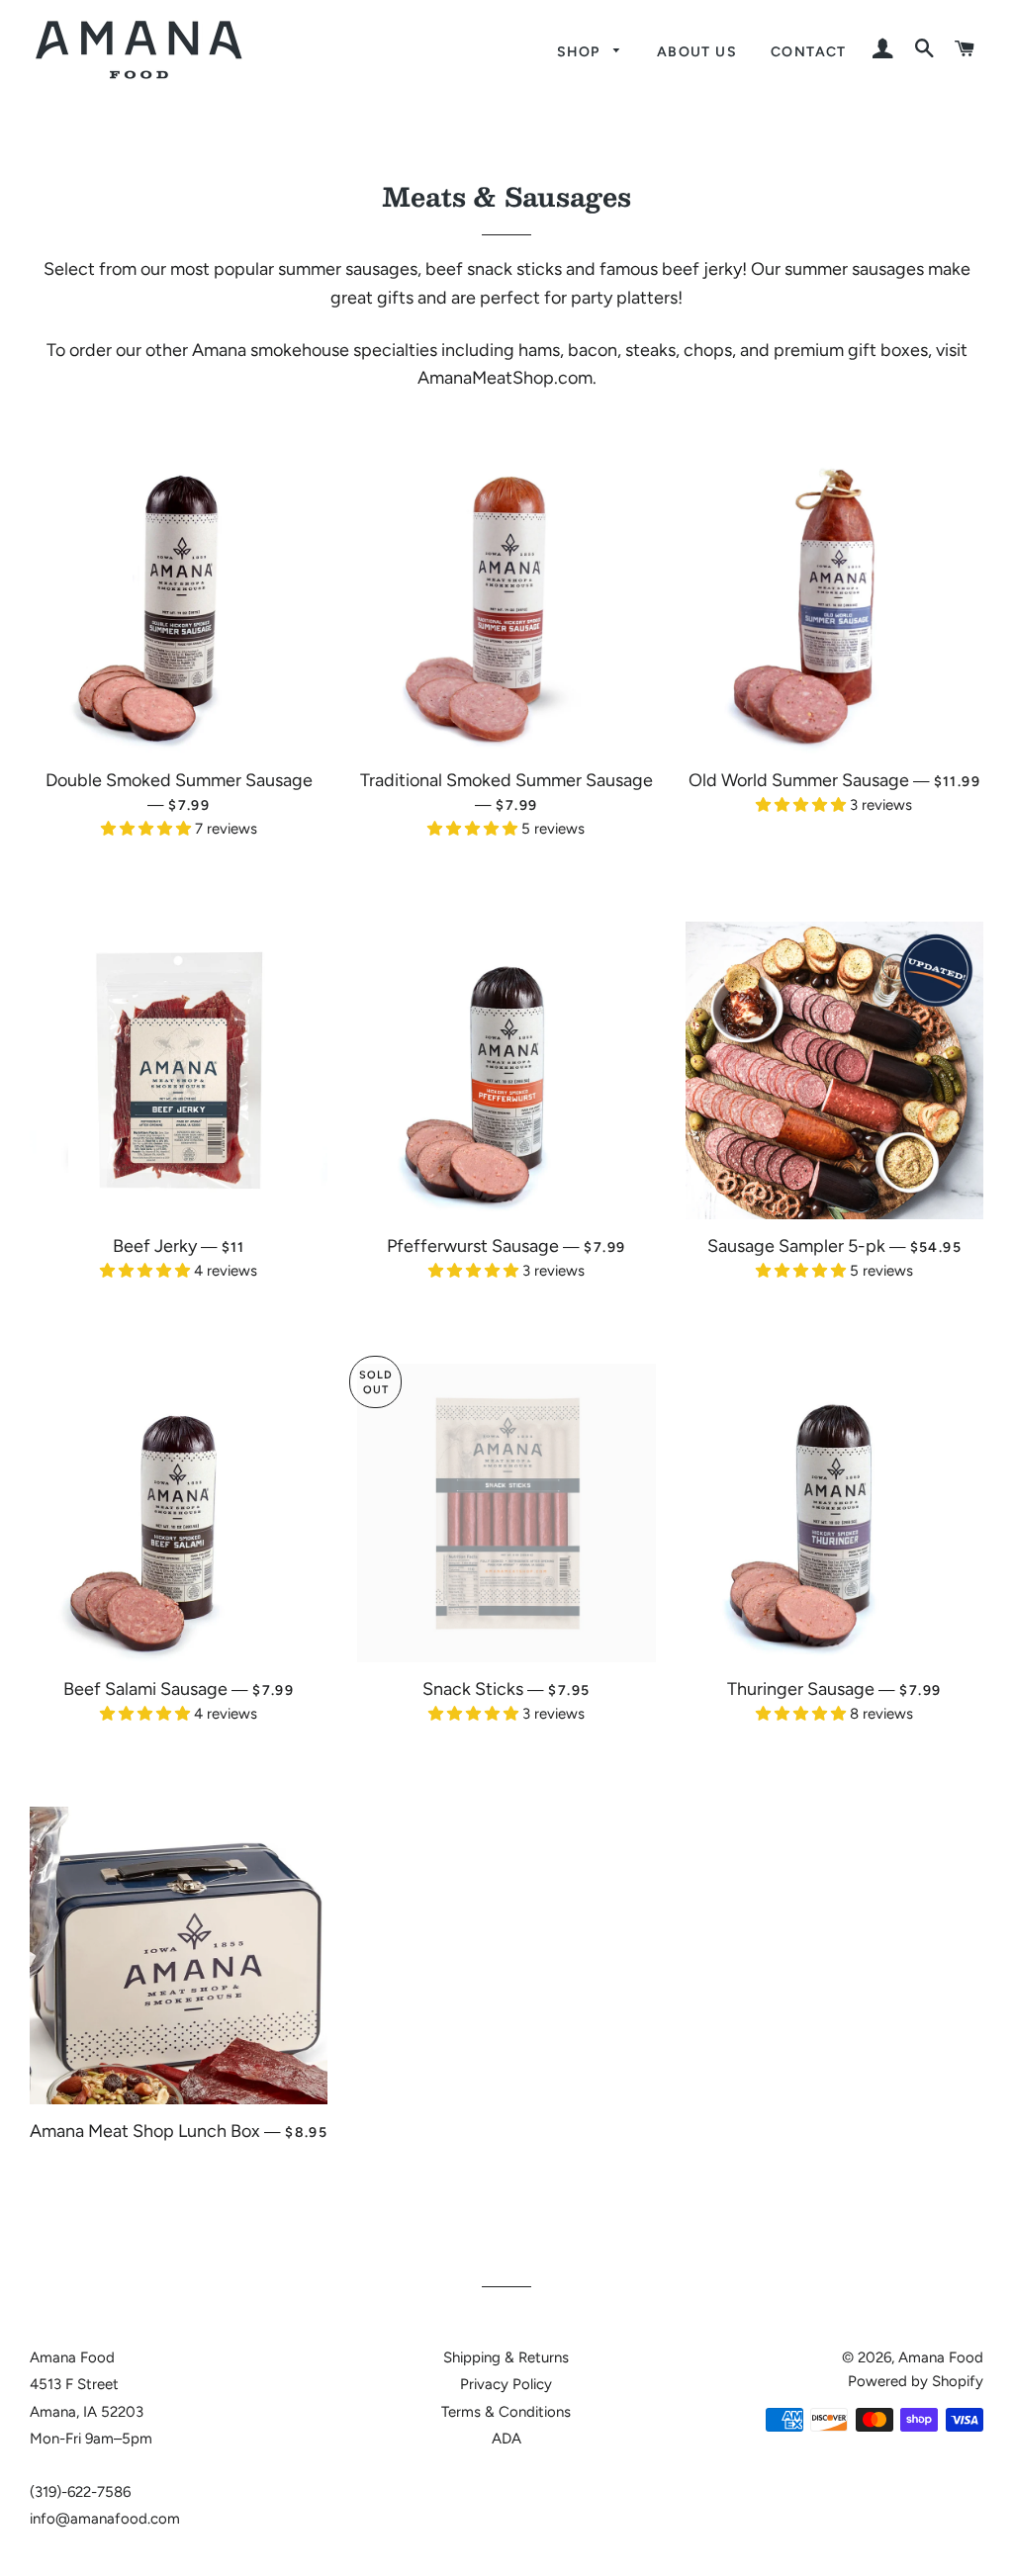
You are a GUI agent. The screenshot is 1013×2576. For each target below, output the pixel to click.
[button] (148, 829)
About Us (697, 51)
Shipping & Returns (506, 2357)
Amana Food (941, 2357)
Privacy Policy (506, 2384)
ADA (506, 2439)
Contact (809, 51)
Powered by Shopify (916, 2381)
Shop (581, 51)
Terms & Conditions (506, 2412)
